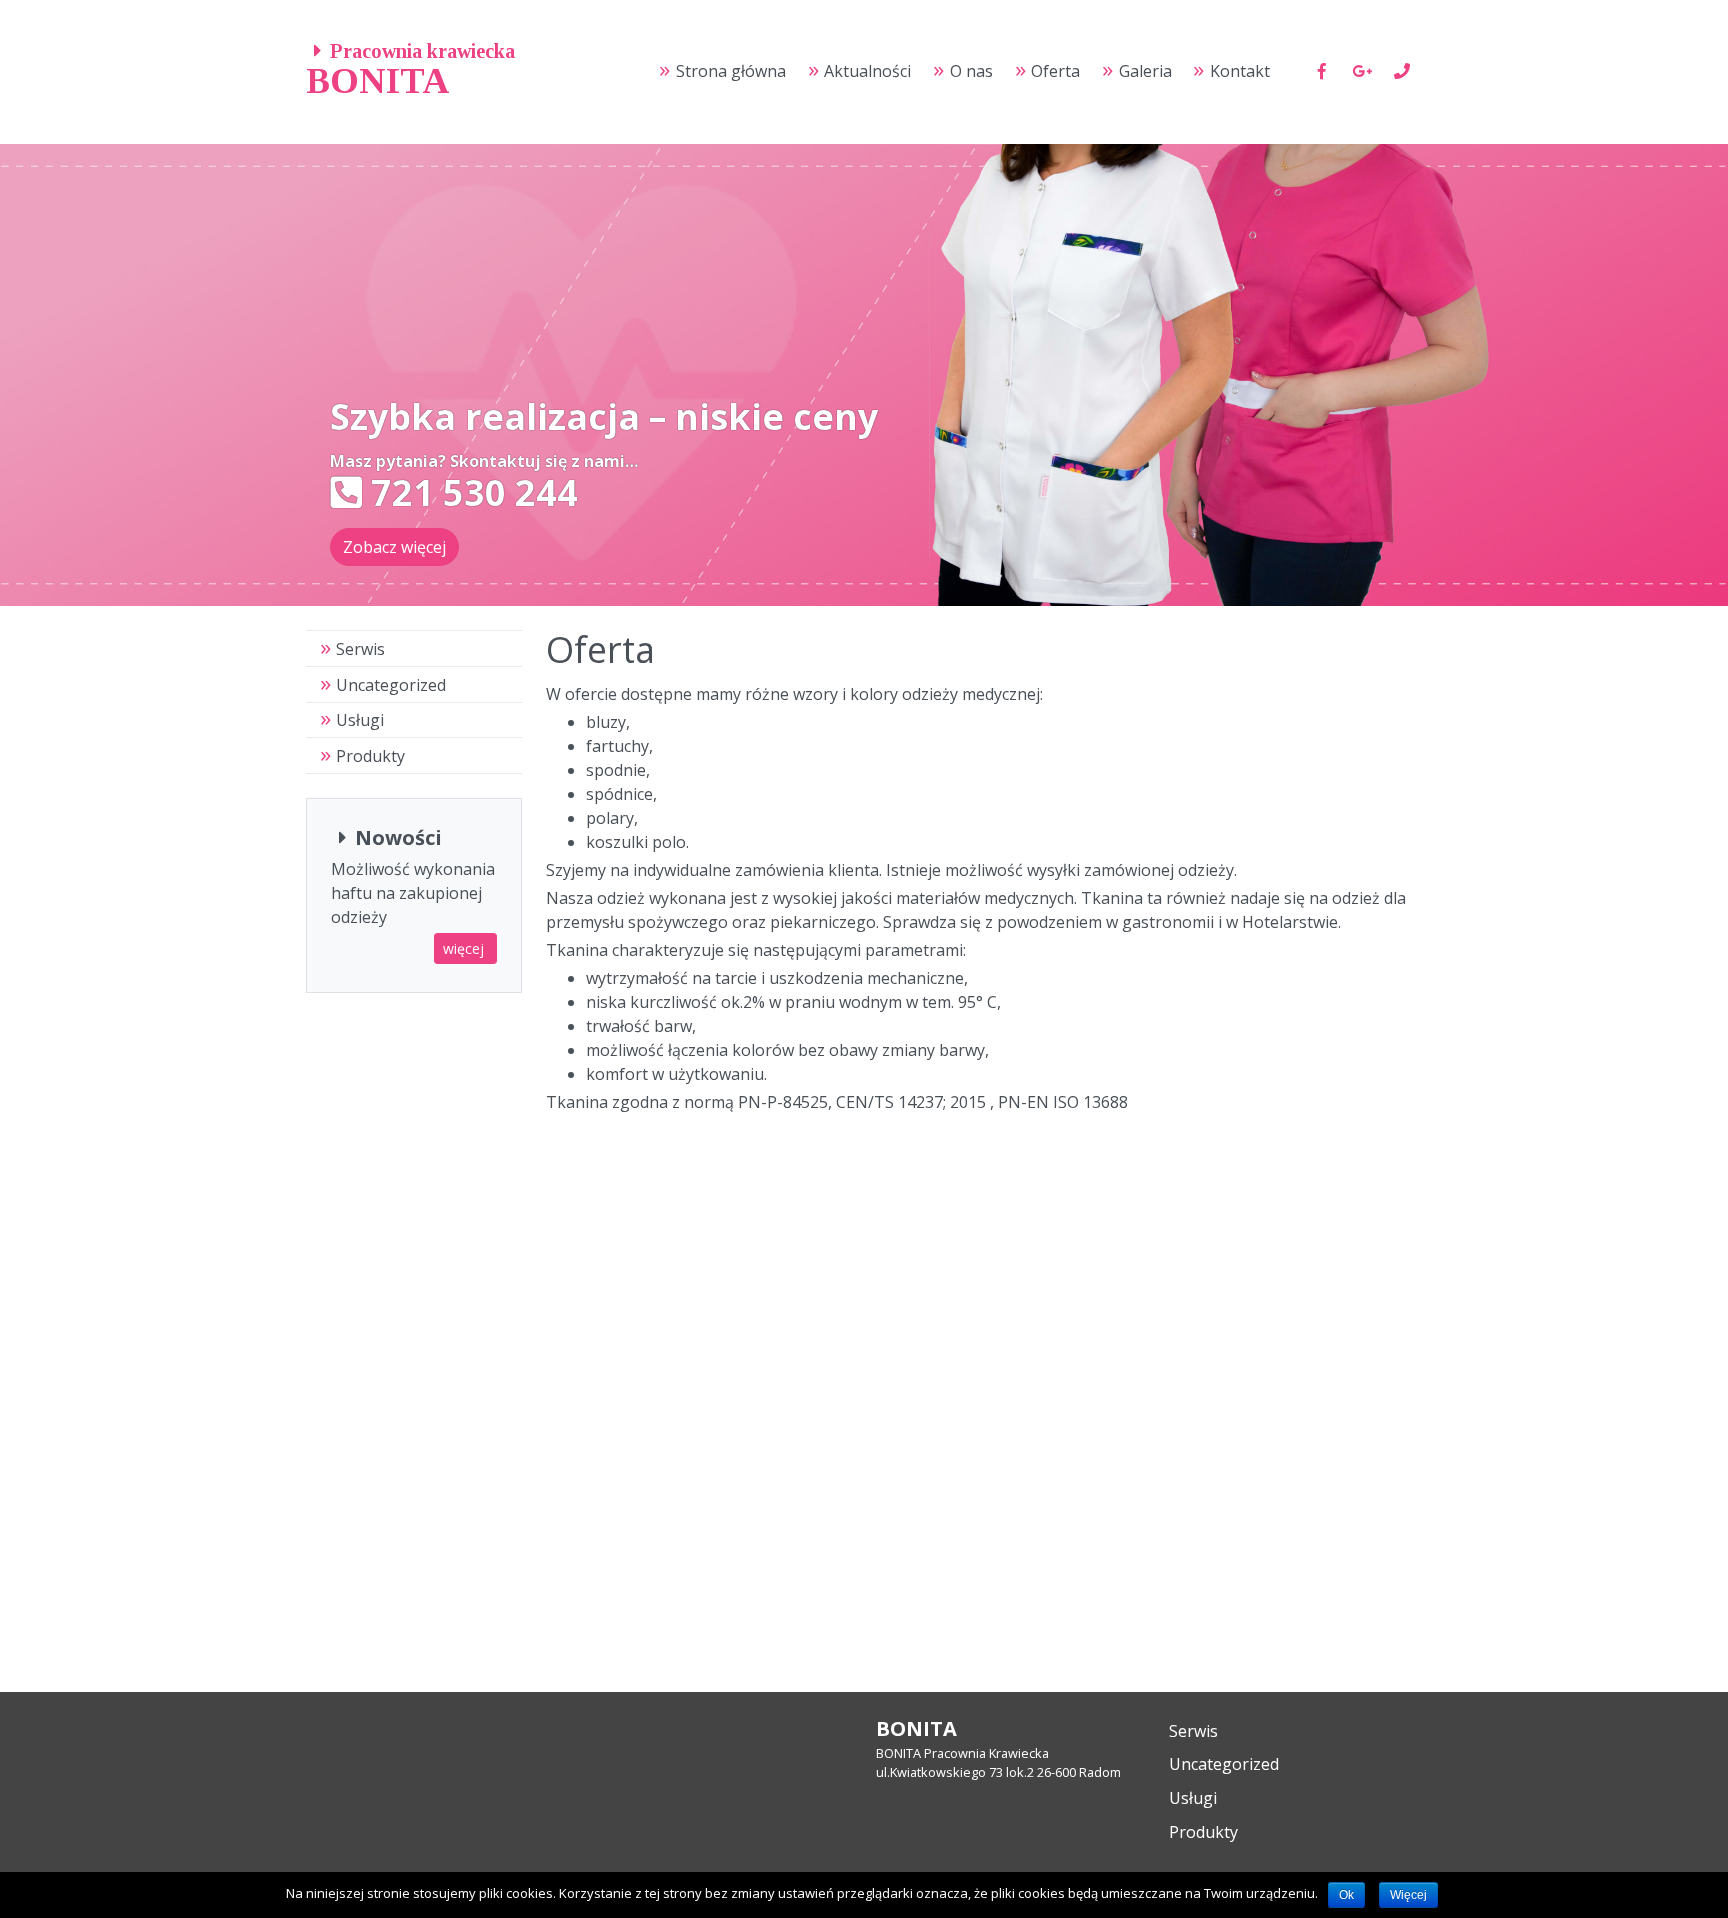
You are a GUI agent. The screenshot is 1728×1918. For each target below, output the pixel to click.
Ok (1346, 1895)
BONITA (378, 81)
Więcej (1408, 1895)
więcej (465, 948)
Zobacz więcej (394, 547)
